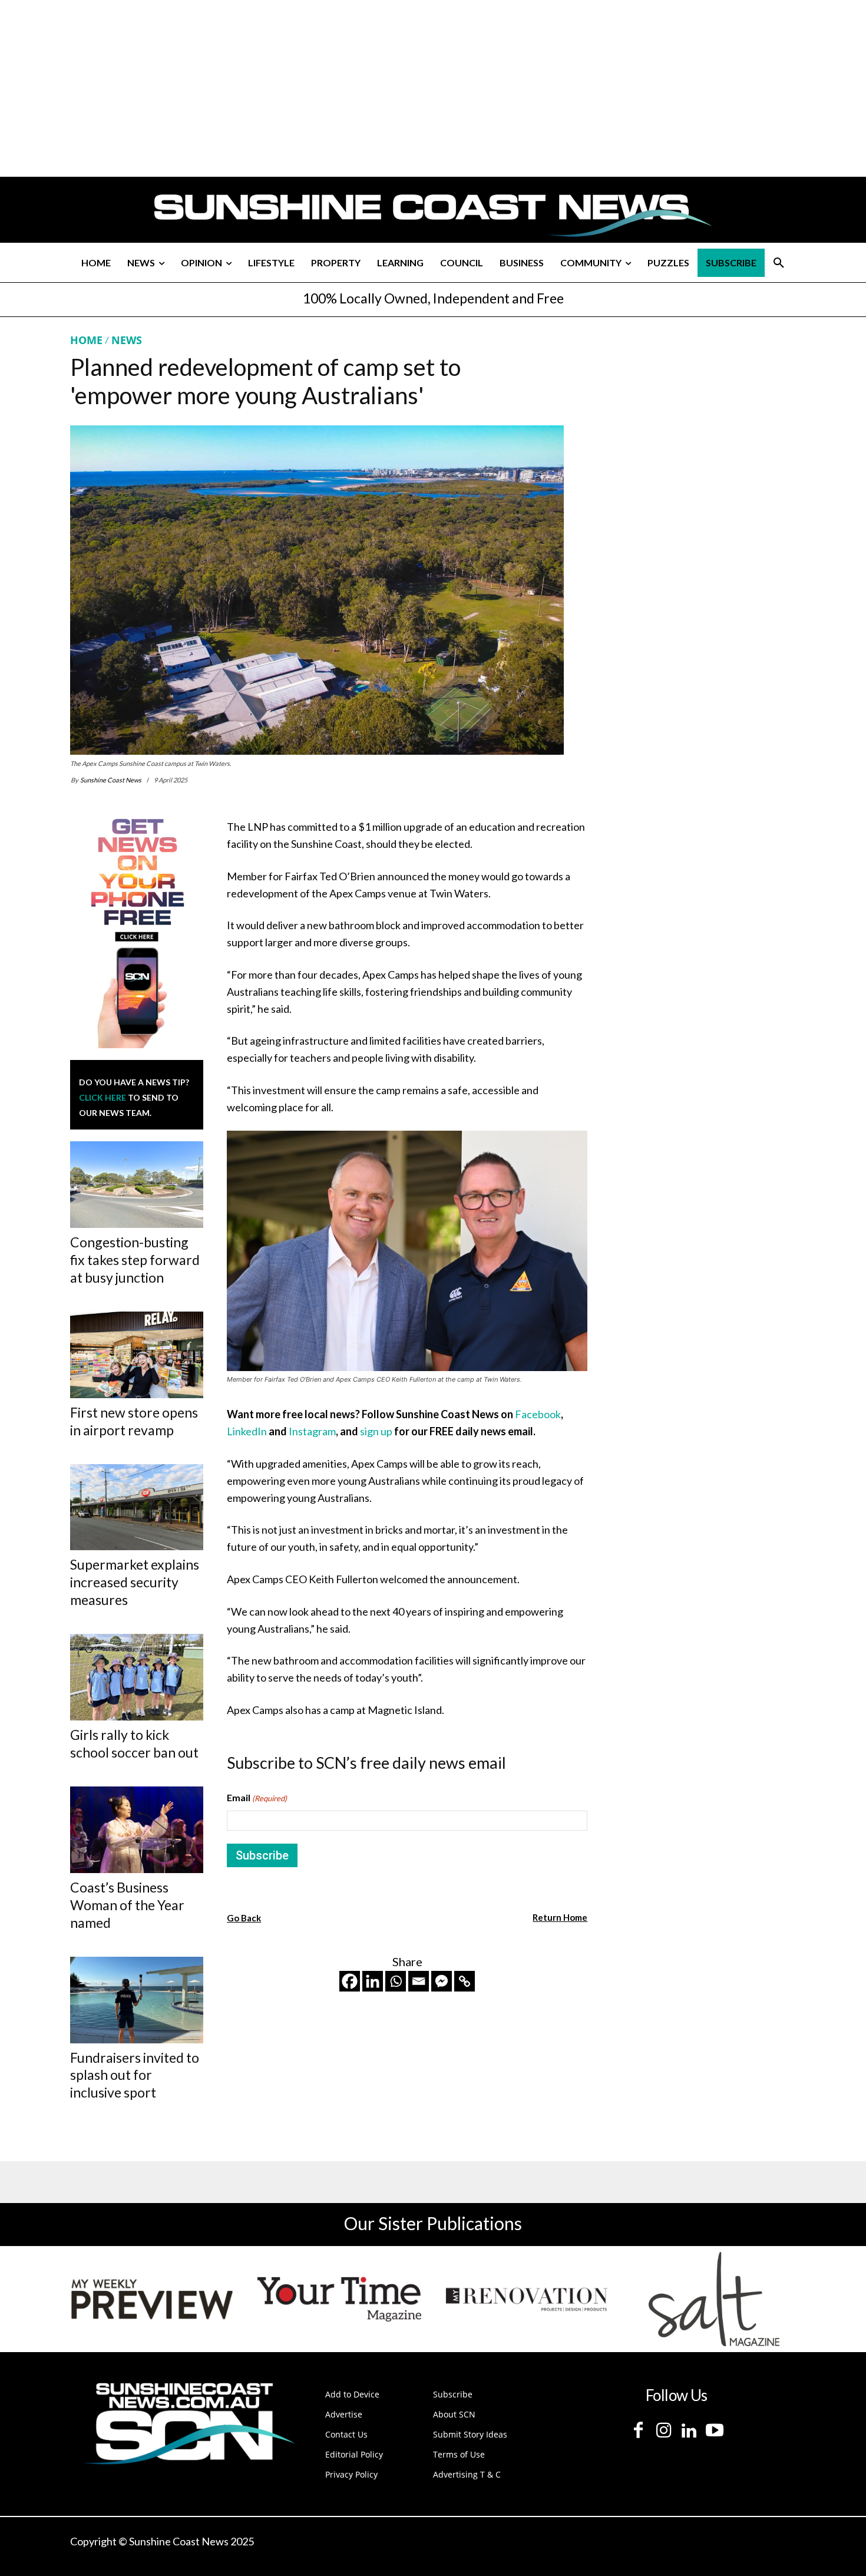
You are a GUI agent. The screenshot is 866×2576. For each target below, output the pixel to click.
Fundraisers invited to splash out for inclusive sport (135, 2075)
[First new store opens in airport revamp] (137, 1355)
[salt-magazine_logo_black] (714, 2299)
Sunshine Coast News (111, 780)
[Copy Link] (465, 1981)
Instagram (312, 1431)
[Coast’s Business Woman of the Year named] (137, 1830)
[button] (779, 263)
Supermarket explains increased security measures (135, 1582)
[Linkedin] (373, 1981)
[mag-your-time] (339, 2299)
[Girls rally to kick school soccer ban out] (137, 1677)
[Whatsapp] (396, 1981)
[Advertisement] (699, 444)
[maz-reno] (527, 2299)
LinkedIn (248, 1431)
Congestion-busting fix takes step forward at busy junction (135, 1260)
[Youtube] (714, 2431)
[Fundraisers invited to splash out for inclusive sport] (137, 2000)
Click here (103, 1097)
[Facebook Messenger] (442, 1981)
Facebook (537, 1414)
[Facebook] (350, 1981)
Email (257, 1797)
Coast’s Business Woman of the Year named (127, 1905)
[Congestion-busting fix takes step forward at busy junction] (137, 1185)
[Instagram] (664, 2431)
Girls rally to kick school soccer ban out (134, 1743)
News (127, 340)
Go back (244, 1918)
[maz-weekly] (152, 2299)
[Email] (419, 1981)
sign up (376, 1431)
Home (86, 340)
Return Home (560, 1917)
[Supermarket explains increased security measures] (137, 1507)
